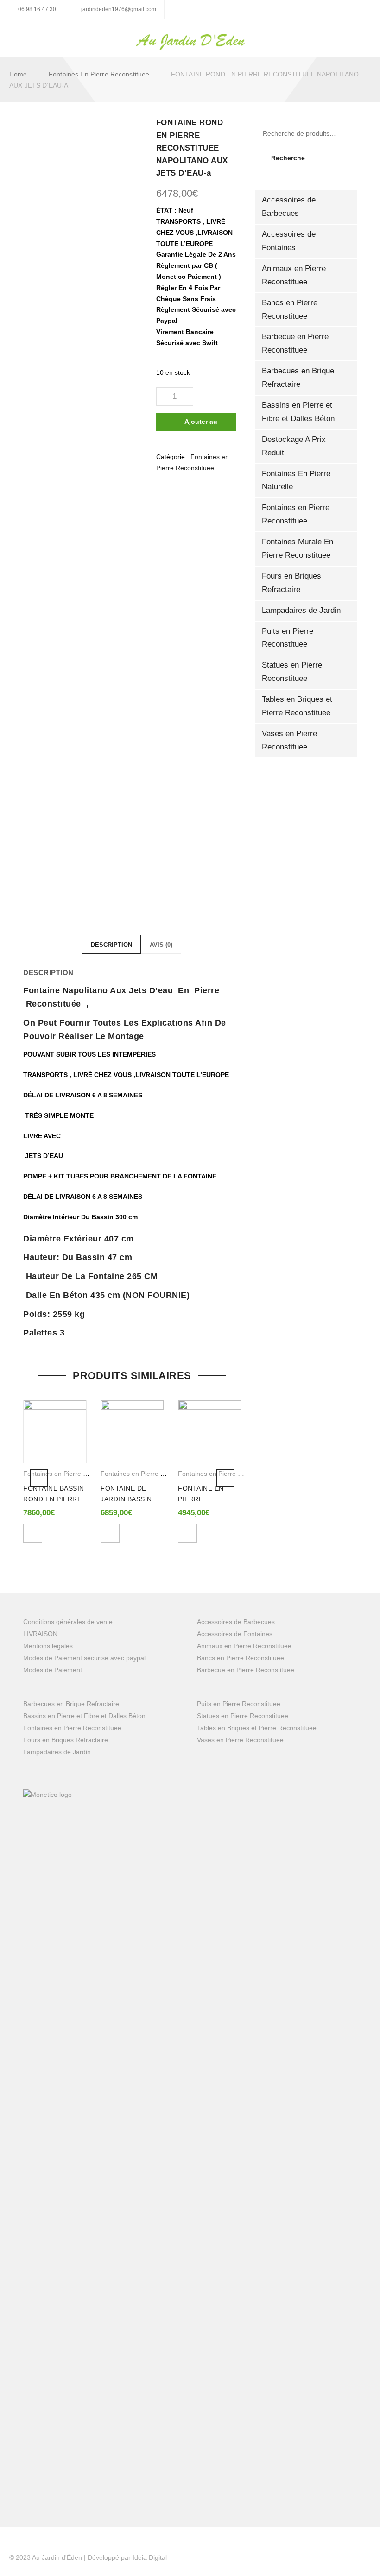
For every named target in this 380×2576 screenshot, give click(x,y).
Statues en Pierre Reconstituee (292, 672)
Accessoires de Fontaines (289, 241)
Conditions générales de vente (68, 1622)
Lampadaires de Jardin (301, 610)
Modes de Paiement (53, 1670)
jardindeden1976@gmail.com (119, 9)
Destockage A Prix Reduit (294, 446)
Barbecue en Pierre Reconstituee (295, 343)
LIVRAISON (40, 1634)
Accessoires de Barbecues (289, 207)
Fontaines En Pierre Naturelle (296, 480)
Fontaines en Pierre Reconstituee (99, 74)
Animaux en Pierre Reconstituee (294, 275)
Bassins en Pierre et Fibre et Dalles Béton (298, 412)
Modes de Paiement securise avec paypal (84, 1658)
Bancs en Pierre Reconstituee (290, 309)
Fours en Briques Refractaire (291, 583)
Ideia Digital (150, 2557)
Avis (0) (161, 945)
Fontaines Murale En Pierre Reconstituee (298, 548)
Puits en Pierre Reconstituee (288, 638)
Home (18, 74)
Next (225, 1478)
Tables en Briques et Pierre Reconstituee (297, 706)
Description (111, 945)
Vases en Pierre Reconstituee (289, 740)
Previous (39, 1478)
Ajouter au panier (201, 425)
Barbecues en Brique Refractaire (298, 378)
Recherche (288, 158)
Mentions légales (48, 1646)
